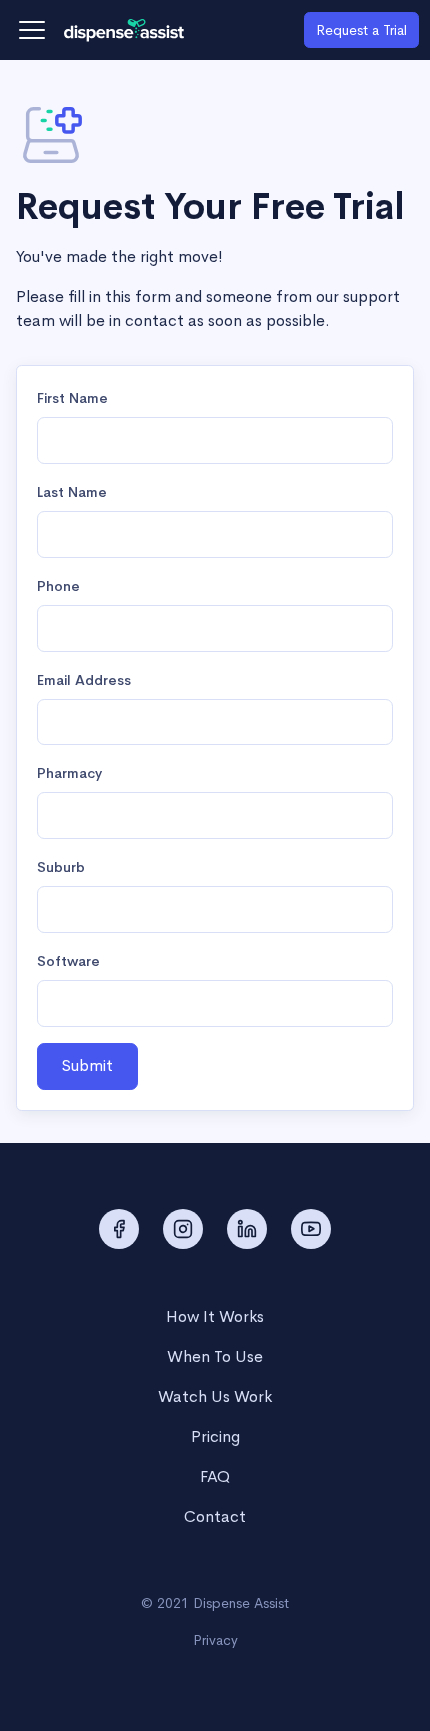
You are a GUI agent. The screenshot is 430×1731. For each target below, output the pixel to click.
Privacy (215, 1640)
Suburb (61, 867)
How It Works (215, 1316)
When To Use (215, 1356)
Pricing (215, 1436)
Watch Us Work (215, 1396)
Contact (215, 1516)
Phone (58, 586)
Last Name (72, 492)
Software (68, 961)
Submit (87, 1065)
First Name (72, 398)
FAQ (215, 1476)
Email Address (84, 680)
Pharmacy (69, 773)
